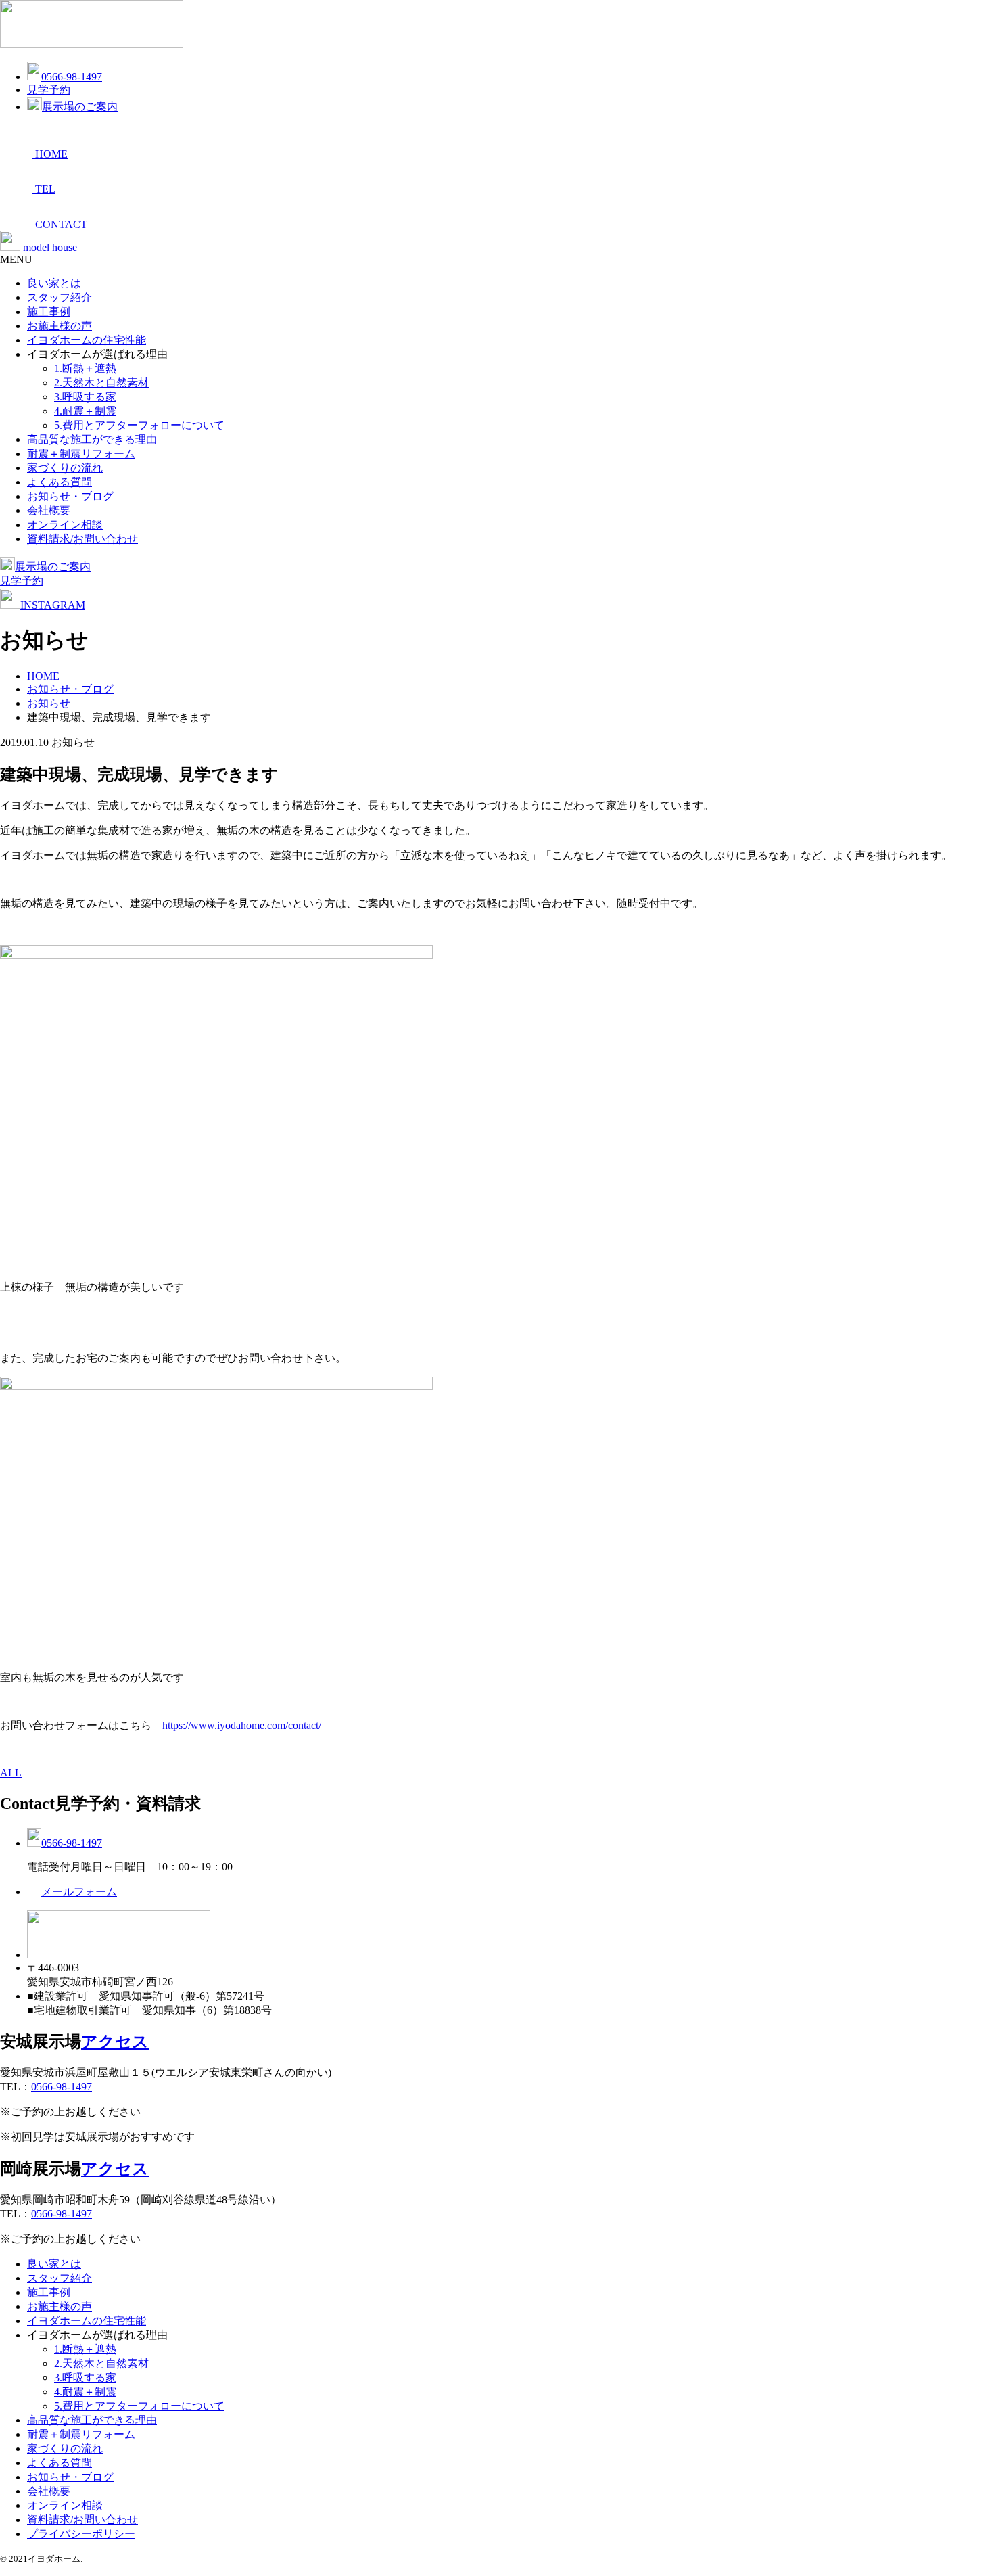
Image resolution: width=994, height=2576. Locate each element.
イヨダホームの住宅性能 (87, 340)
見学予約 (49, 90)
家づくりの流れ (65, 468)
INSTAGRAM (53, 605)
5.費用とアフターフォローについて (139, 425)
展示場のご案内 (80, 107)
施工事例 (49, 312)
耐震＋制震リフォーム (81, 454)
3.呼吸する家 (85, 397)
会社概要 (49, 510)
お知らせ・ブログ (70, 496)
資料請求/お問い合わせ (82, 539)
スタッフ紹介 (60, 297)
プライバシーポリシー (81, 2534)
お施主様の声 (60, 326)
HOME (43, 676)
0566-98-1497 (72, 77)
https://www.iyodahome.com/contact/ (242, 1725)
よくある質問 (60, 482)
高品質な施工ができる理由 (92, 439)
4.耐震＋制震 (85, 411)
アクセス (115, 2042)
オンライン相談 (65, 525)
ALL (11, 1773)
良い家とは (54, 283)
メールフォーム (79, 1892)
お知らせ (49, 703)
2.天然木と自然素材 (101, 383)
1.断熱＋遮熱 (85, 368)
